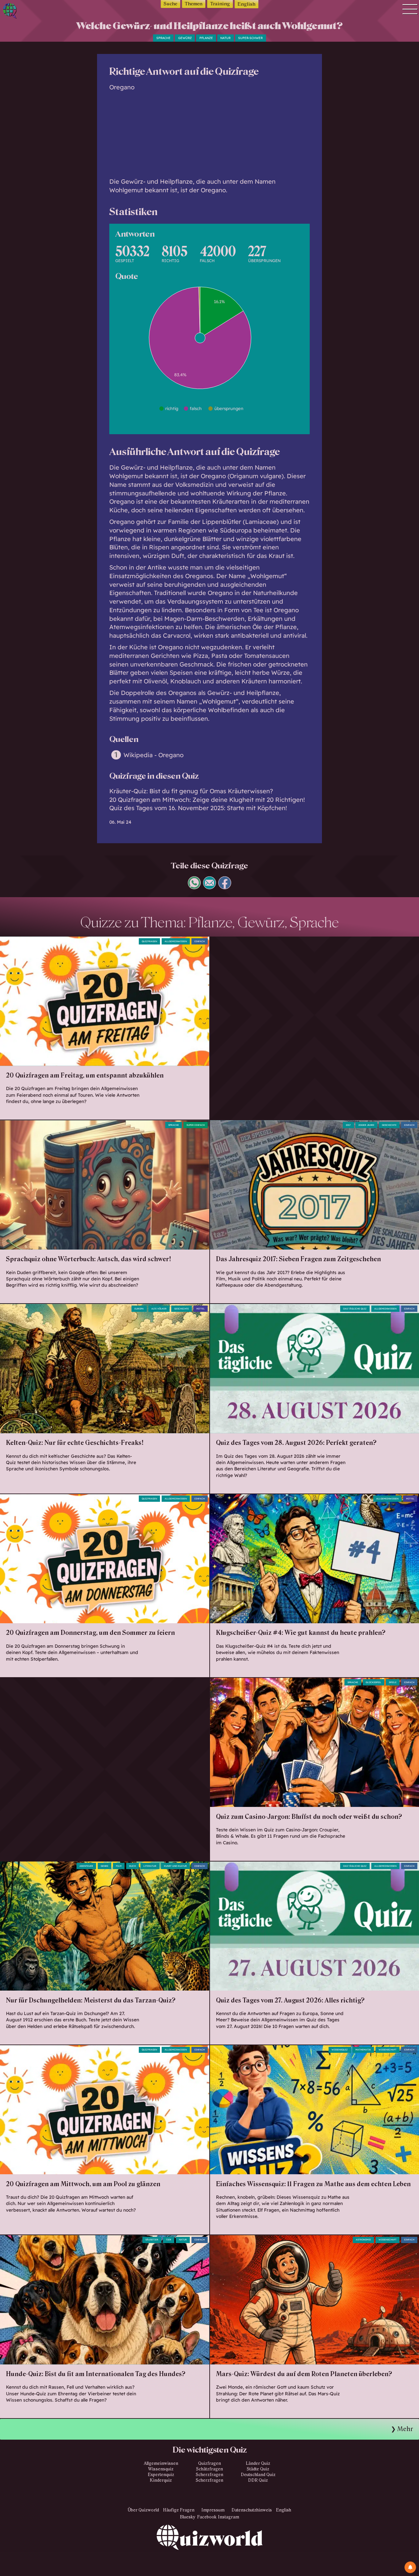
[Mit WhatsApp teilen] (194, 887)
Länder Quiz (258, 2463)
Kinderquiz (161, 2480)
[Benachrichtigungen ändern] (410, 2567)
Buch (132, 1866)
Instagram (229, 2517)
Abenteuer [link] (86, 1866)
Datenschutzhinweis (252, 2510)
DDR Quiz (258, 2480)
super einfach (196, 1125)
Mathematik (363, 2050)
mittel (201, 1309)
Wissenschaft (388, 2050)
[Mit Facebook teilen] (225, 887)
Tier (169, 2240)
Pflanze (206, 38)
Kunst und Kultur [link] (175, 1866)
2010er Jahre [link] (366, 1125)
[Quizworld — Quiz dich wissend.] (29, 12)
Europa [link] (139, 1309)
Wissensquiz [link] (340, 2050)
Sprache (163, 38)
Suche (170, 4)
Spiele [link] (393, 1682)
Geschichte (389, 1125)
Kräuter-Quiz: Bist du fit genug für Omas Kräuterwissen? (191, 791)
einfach (200, 941)
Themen (194, 4)
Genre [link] (105, 1866)
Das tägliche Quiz (355, 1309)
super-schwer (250, 38)
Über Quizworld (143, 2510)
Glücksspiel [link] (373, 1682)
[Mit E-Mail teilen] (209, 887)
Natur (225, 38)
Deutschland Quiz (258, 2475)
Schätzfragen (209, 2469)
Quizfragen (149, 941)
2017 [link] (348, 1125)
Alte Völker (159, 1309)
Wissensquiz (161, 2469)
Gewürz (185, 38)
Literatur (150, 1866)
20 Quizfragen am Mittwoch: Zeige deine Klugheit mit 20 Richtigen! (207, 800)
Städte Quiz (258, 2469)
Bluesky (188, 2517)
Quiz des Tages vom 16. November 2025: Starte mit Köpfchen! (198, 808)
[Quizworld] (210, 2550)
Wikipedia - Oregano (154, 755)
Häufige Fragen (179, 2510)
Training (220, 4)
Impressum (213, 2510)
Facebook (207, 2517)
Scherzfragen (209, 2475)
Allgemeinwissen (176, 941)
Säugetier (152, 2240)
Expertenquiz (161, 2475)
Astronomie (363, 2240)
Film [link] (119, 1866)
